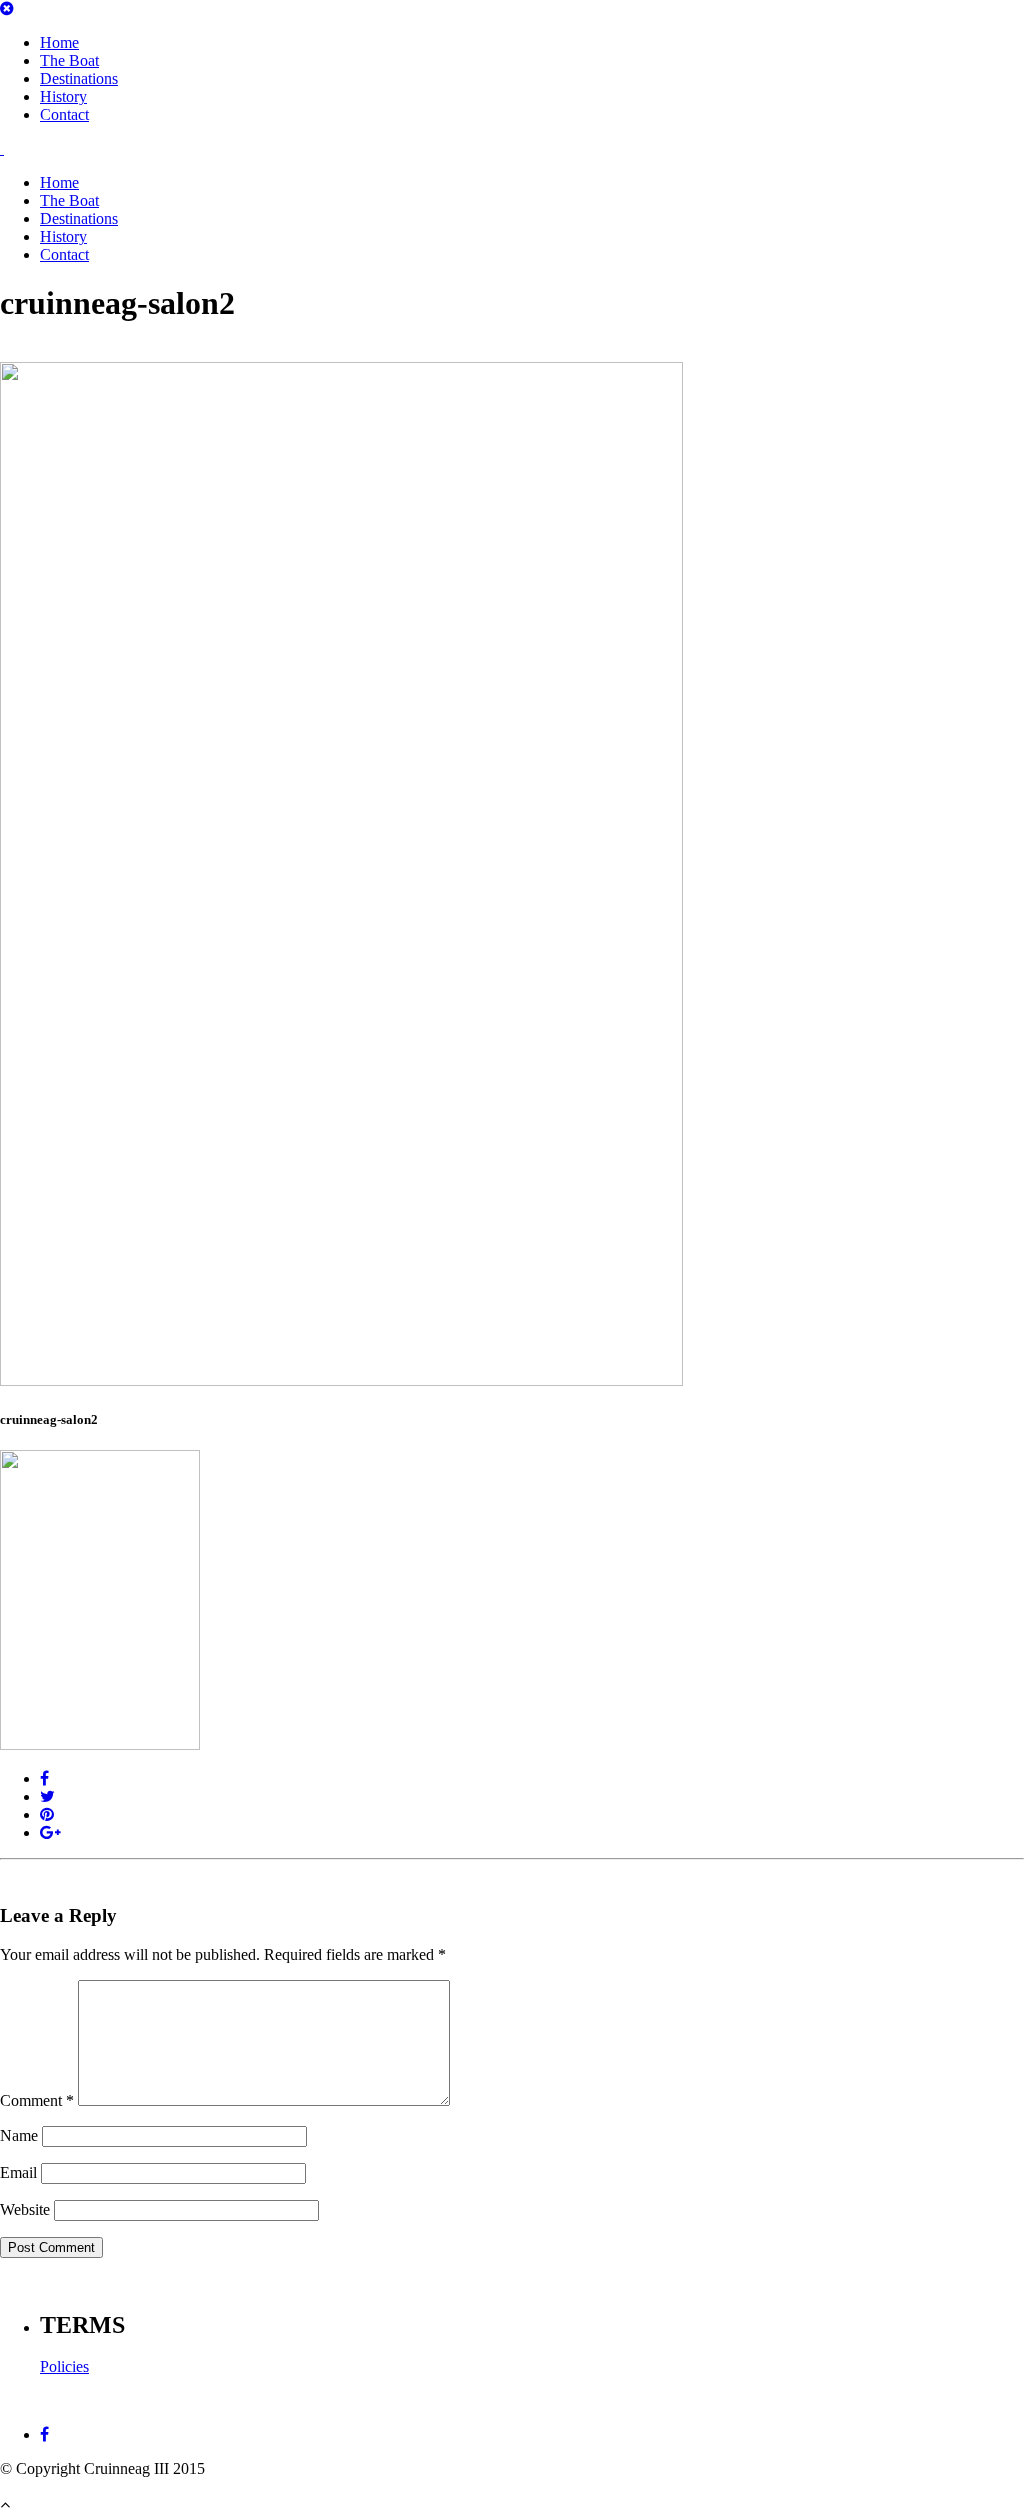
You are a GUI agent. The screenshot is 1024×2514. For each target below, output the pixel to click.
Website (25, 2209)
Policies (64, 2366)
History (63, 96)
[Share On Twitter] (47, 1796)
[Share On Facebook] (44, 1778)
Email (18, 2172)
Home (59, 42)
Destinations (79, 78)
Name (19, 2135)
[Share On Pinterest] (47, 1814)
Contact (64, 114)
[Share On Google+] (50, 1832)
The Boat (69, 60)
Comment (37, 2100)
